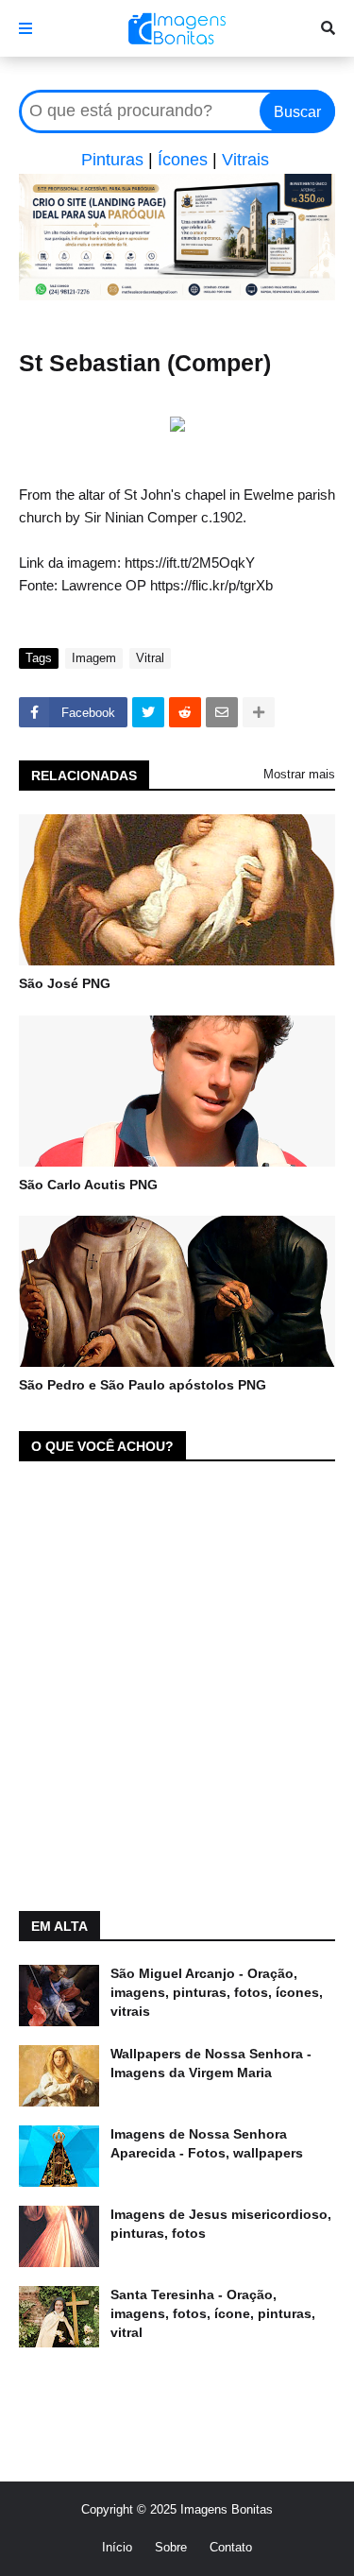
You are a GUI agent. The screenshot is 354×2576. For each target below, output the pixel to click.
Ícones (183, 160)
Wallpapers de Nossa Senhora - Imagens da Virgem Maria (211, 2063)
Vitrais (245, 160)
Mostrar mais (299, 774)
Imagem (94, 658)
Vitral (150, 658)
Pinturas (112, 160)
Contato (231, 2547)
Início (117, 2547)
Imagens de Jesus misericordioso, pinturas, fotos (221, 2224)
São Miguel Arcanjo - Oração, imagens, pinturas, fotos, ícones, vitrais (217, 1992)
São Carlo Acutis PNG (88, 1185)
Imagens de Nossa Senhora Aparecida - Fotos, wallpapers (207, 2143)
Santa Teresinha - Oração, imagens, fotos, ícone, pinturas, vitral (213, 2313)
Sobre (171, 2547)
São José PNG (65, 983)
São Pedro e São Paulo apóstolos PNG (143, 1385)
